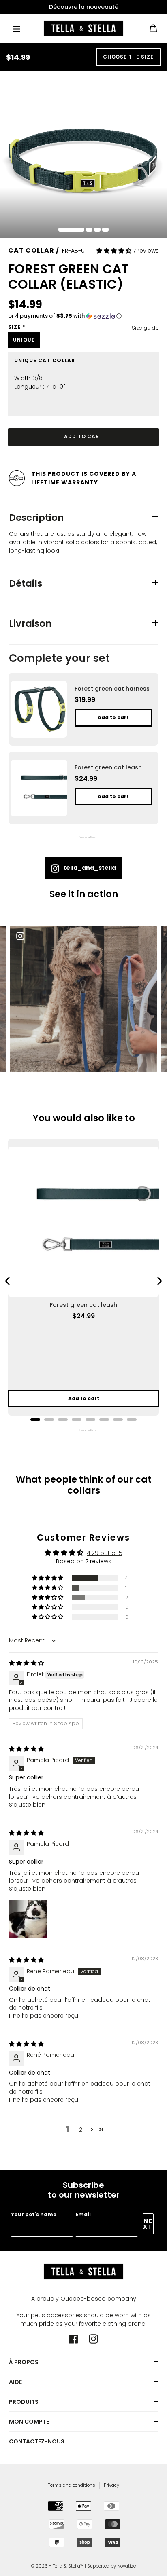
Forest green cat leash (108, 767)
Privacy (111, 2485)
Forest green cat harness (112, 689)
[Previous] (8, 1281)
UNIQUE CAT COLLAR (45, 361)
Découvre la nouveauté (84, 7)
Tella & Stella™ (68, 2566)
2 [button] (81, 2130)
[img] (26, 1663)
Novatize (126, 2566)
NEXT (148, 2224)
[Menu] (17, 28)
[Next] (159, 1281)
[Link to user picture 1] (28, 1919)
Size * (17, 327)
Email (83, 2214)
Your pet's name (34, 2214)
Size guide (145, 328)
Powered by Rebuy (83, 837)
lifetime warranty (65, 482)
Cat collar (31, 250)
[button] (115, 251)
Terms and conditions (72, 2485)
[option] (83, 7)
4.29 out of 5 (105, 1553)
